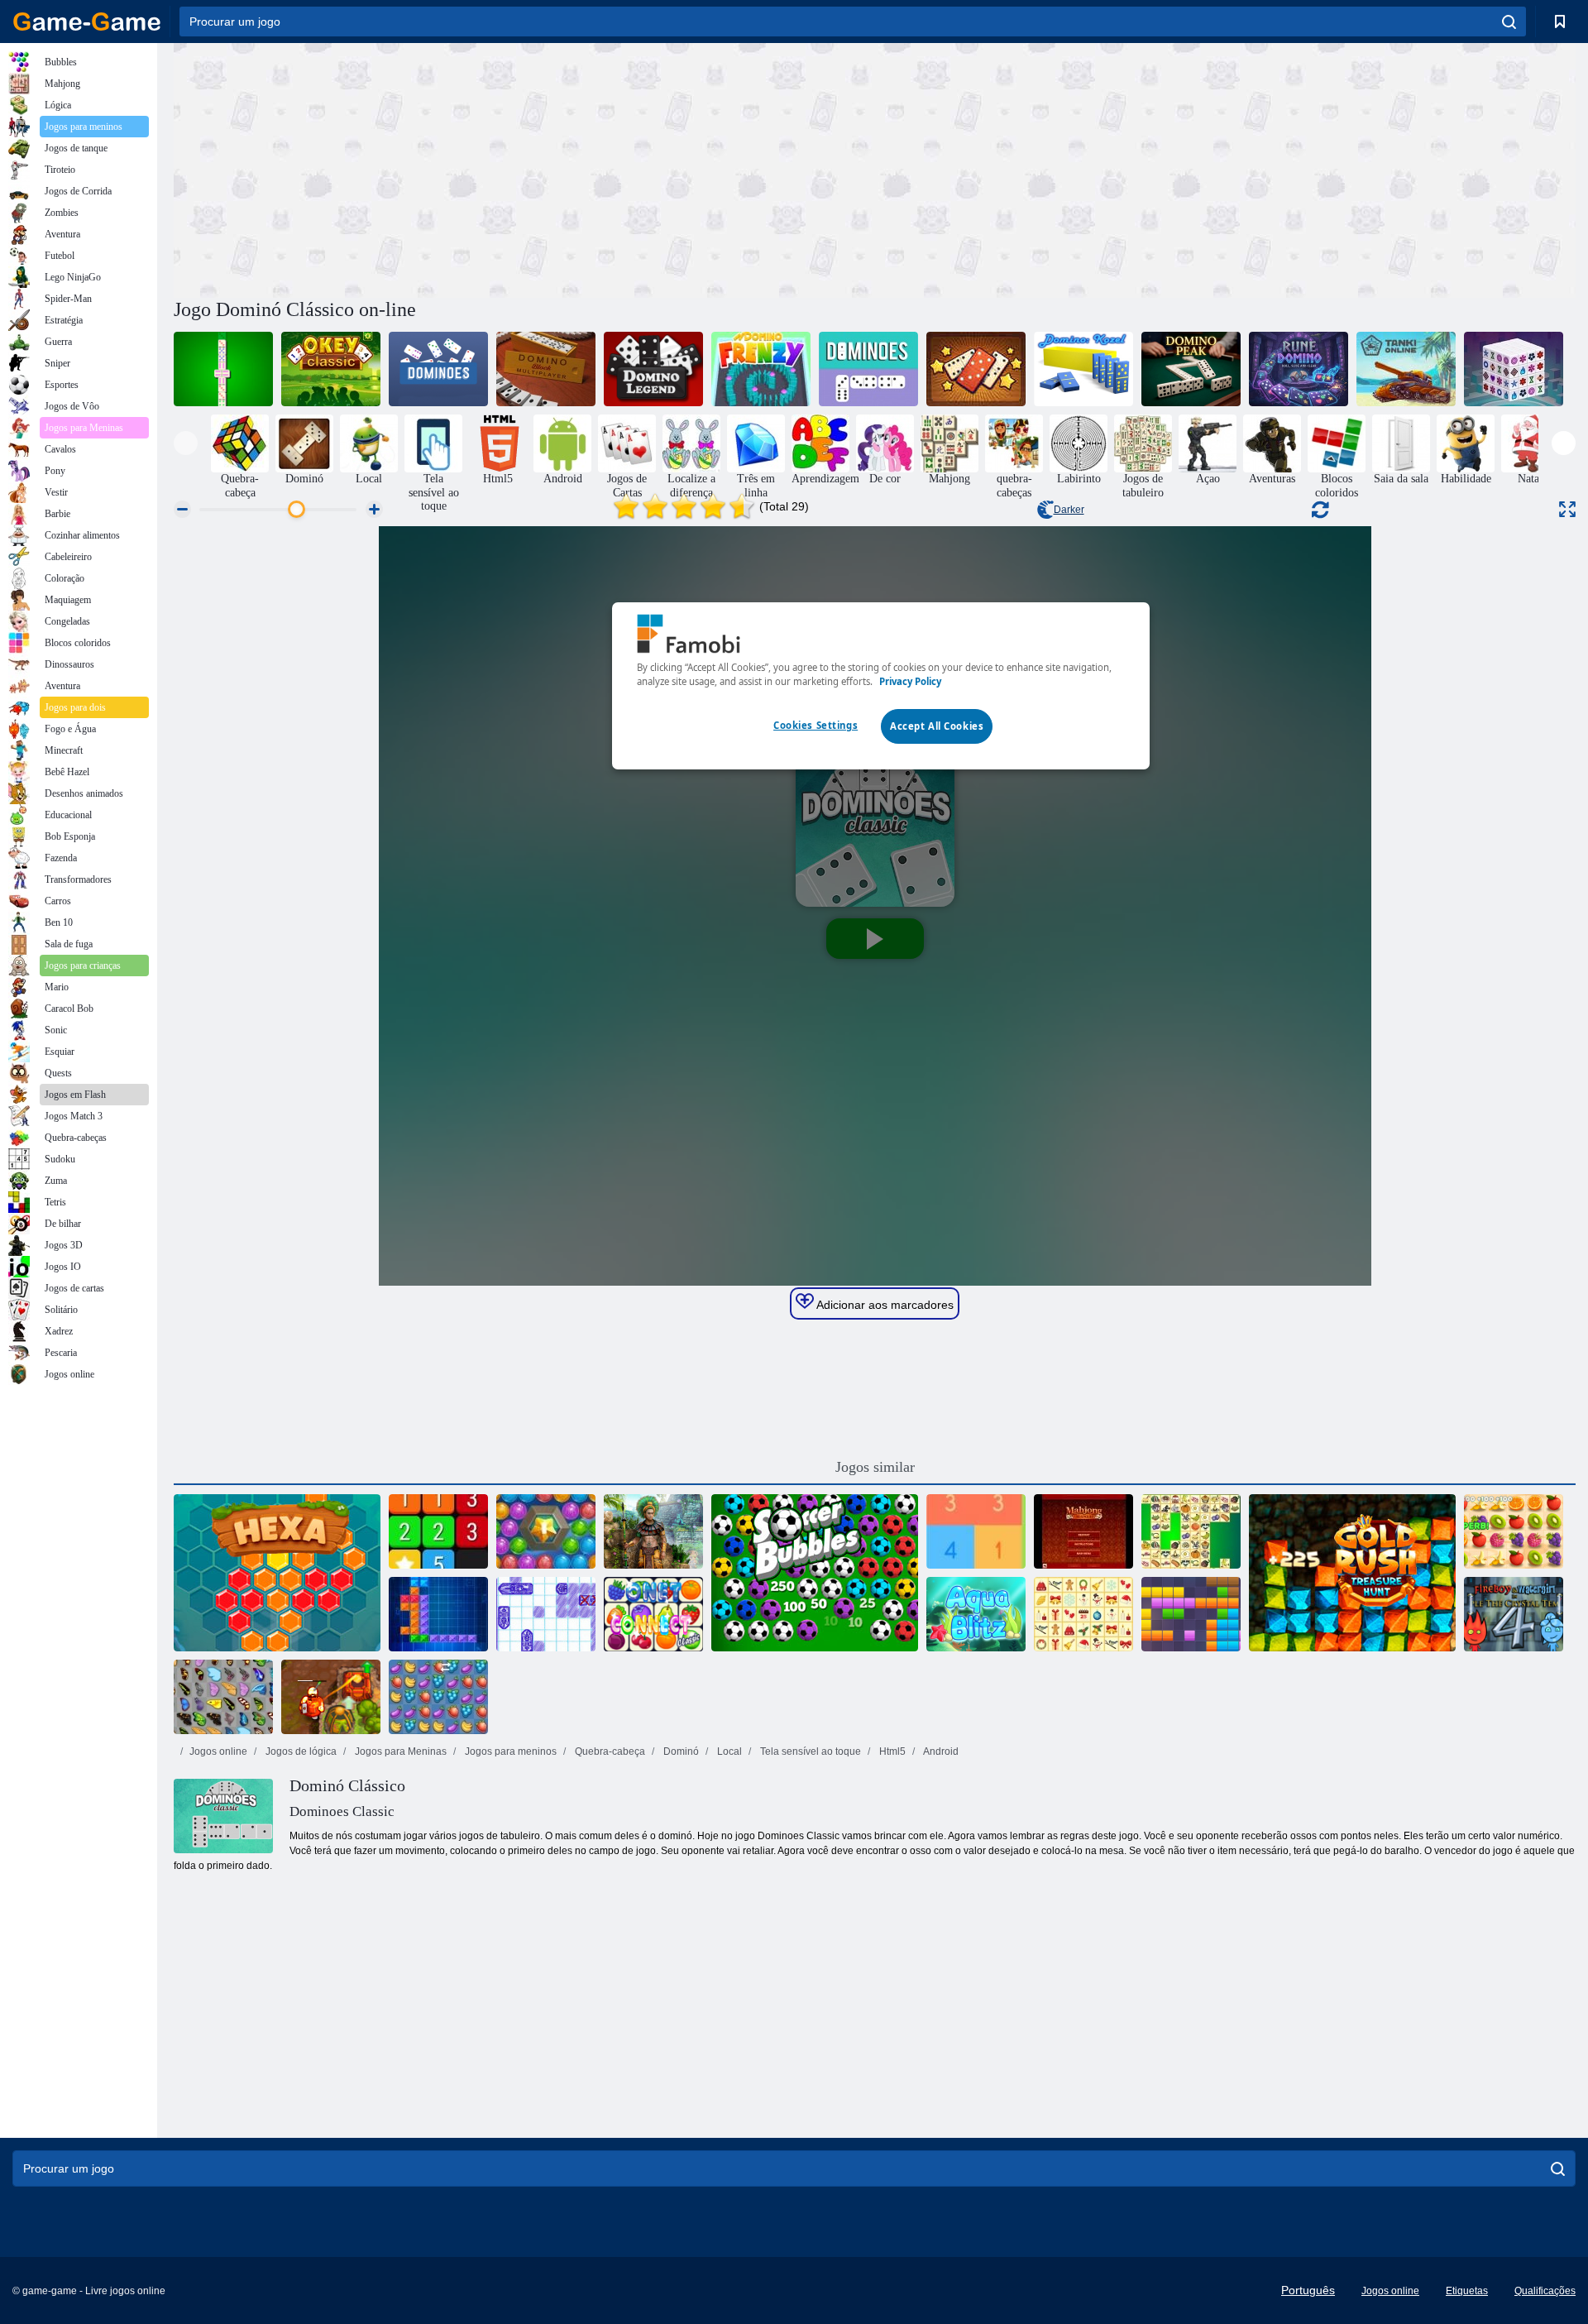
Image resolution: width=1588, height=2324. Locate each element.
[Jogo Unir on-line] (438, 1531)
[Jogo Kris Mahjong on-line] (1191, 1531)
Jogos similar (875, 1467)
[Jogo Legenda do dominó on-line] (653, 369)
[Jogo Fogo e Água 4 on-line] (1514, 1614)
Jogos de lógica (300, 1751)
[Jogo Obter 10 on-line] (976, 1531)
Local (728, 1751)
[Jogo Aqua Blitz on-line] (976, 1614)
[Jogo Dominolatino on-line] (223, 369)
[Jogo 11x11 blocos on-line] (1191, 1614)
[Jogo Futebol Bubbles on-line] (815, 1573)
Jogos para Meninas (399, 1751)
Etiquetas (1467, 2291)
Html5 (891, 1751)
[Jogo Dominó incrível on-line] (976, 369)
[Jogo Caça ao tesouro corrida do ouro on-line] (1352, 1573)
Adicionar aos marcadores (884, 1305)
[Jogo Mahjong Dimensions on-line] (1514, 369)
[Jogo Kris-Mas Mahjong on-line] (1083, 1614)
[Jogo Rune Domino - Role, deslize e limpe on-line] (1299, 369)
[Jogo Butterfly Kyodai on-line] (223, 1697)
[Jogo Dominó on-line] (868, 369)
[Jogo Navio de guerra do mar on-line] (546, 1614)
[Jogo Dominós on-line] (438, 369)
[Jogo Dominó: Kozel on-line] (1083, 369)
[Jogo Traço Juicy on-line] (1514, 1531)
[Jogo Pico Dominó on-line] (1191, 369)
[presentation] (186, 443)
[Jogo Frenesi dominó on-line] (761, 369)
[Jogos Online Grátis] (87, 22)
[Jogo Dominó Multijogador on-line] (546, 369)
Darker (1069, 510)
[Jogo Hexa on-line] (277, 1573)
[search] (1509, 22)
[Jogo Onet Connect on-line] (653, 1614)
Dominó (680, 1751)
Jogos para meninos (509, 1751)
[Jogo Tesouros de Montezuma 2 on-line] (653, 1531)
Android (940, 1751)
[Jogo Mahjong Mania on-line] (1083, 1531)
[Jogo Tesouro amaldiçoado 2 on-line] (331, 1697)
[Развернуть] (1567, 509)
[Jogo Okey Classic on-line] (331, 369)
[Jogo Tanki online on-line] (1406, 369)
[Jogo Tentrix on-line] (438, 1614)
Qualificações (1545, 2291)
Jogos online (218, 1751)
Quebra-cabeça (609, 1751)
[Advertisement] (524, 168)
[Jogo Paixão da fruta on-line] (438, 1697)
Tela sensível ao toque (809, 1751)
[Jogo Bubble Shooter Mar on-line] (546, 1531)
